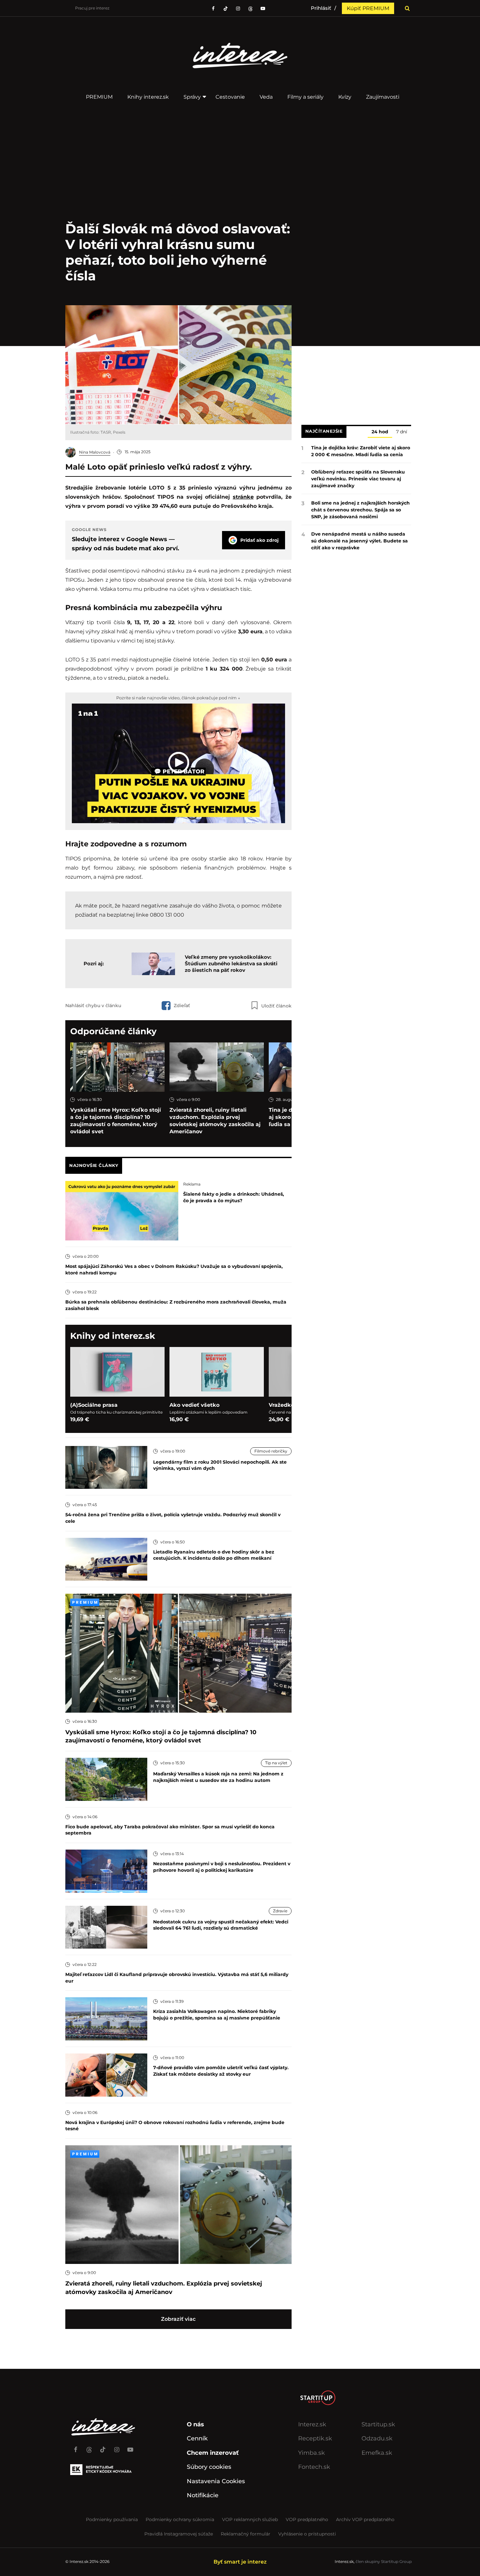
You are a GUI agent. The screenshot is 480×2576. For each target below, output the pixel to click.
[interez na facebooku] (213, 8)
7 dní (402, 432)
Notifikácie (203, 2495)
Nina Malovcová (95, 452)
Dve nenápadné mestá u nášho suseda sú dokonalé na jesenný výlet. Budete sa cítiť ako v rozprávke (360, 541)
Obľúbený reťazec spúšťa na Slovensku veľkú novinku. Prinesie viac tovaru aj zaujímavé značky (358, 479)
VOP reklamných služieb (250, 2519)
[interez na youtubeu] (263, 8)
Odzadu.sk (377, 2438)
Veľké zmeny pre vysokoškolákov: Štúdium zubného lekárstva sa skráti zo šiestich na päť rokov (231, 964)
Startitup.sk (378, 2424)
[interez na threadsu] (250, 8)
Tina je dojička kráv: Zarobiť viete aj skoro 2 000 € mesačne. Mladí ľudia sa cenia (361, 451)
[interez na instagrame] (117, 2447)
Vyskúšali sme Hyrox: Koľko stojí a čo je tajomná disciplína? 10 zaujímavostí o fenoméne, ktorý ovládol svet (116, 1121)
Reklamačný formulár (246, 2534)
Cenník (197, 2438)
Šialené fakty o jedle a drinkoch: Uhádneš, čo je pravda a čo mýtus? (234, 1197)
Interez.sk (312, 2424)
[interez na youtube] (130, 2447)
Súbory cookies (209, 2467)
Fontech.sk (314, 2467)
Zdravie (280, 1911)
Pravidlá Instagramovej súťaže (179, 2534)
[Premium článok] (85, 1602)
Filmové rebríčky (271, 1451)
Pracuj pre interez (92, 8)
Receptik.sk (315, 2438)
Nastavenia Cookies (216, 2481)
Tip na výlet (276, 1763)
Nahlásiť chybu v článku (93, 1005)
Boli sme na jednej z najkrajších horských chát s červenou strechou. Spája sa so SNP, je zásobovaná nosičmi (360, 510)
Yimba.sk (312, 2453)
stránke (243, 497)
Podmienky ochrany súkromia (180, 2519)
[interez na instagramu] (238, 8)
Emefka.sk (377, 2453)
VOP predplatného (307, 2519)
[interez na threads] (89, 2447)
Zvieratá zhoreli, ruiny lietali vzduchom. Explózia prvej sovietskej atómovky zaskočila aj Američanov (215, 1121)
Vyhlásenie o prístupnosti (307, 2534)
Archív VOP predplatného (365, 2519)
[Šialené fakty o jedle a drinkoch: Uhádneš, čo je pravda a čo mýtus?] (122, 1210)
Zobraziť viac (178, 2319)
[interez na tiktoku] (226, 8)
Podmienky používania (112, 2519)
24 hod (380, 432)
